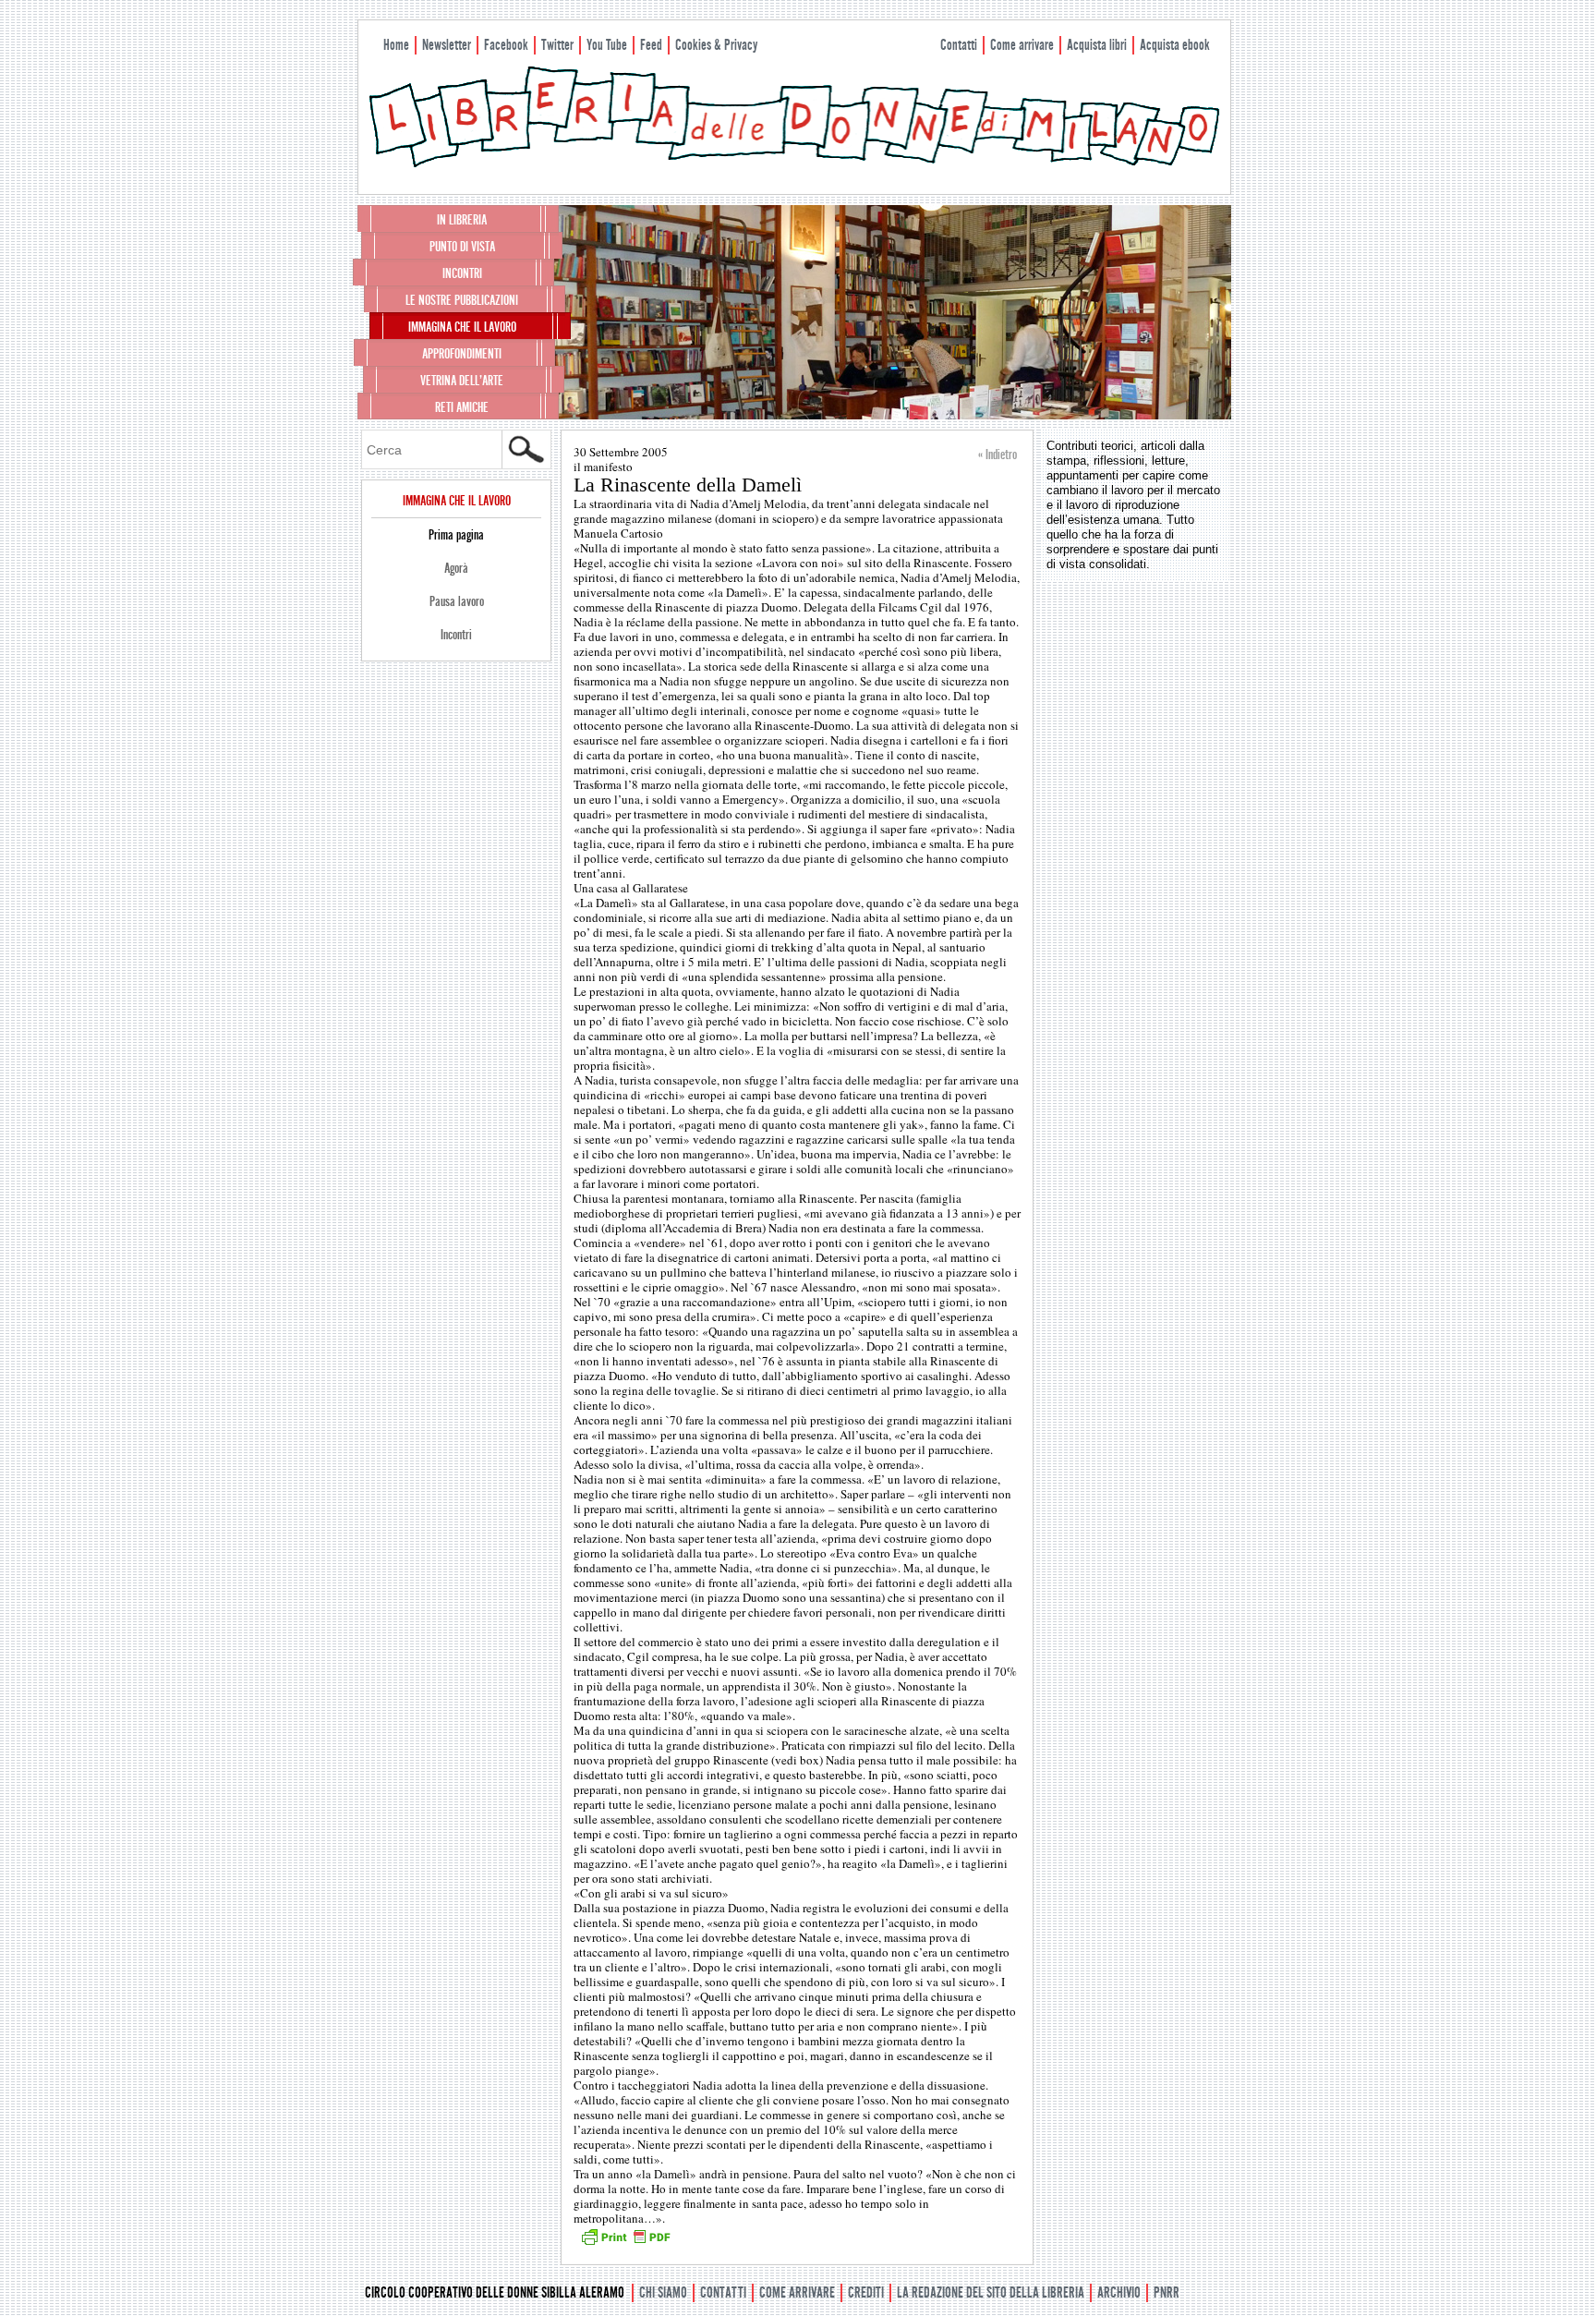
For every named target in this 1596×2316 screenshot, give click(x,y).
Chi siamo (663, 2292)
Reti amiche (462, 407)
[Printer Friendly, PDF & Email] (625, 2243)
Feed (651, 45)
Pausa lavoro (457, 601)
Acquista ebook (1175, 45)
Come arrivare (1022, 45)
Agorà (456, 568)
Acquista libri (1097, 45)
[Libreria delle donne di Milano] (794, 164)
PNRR (1167, 2292)
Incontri (462, 273)
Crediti (866, 2292)
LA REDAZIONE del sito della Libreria (991, 2292)
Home (396, 45)
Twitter (557, 45)
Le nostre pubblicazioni (462, 300)
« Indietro (997, 455)
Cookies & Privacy (716, 45)
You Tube (607, 45)
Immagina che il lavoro (462, 327)
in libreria (462, 220)
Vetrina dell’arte (462, 381)
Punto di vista (462, 247)
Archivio (1119, 2292)
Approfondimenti (462, 354)
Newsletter (447, 45)
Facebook (506, 45)
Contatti (959, 45)
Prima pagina (456, 535)
